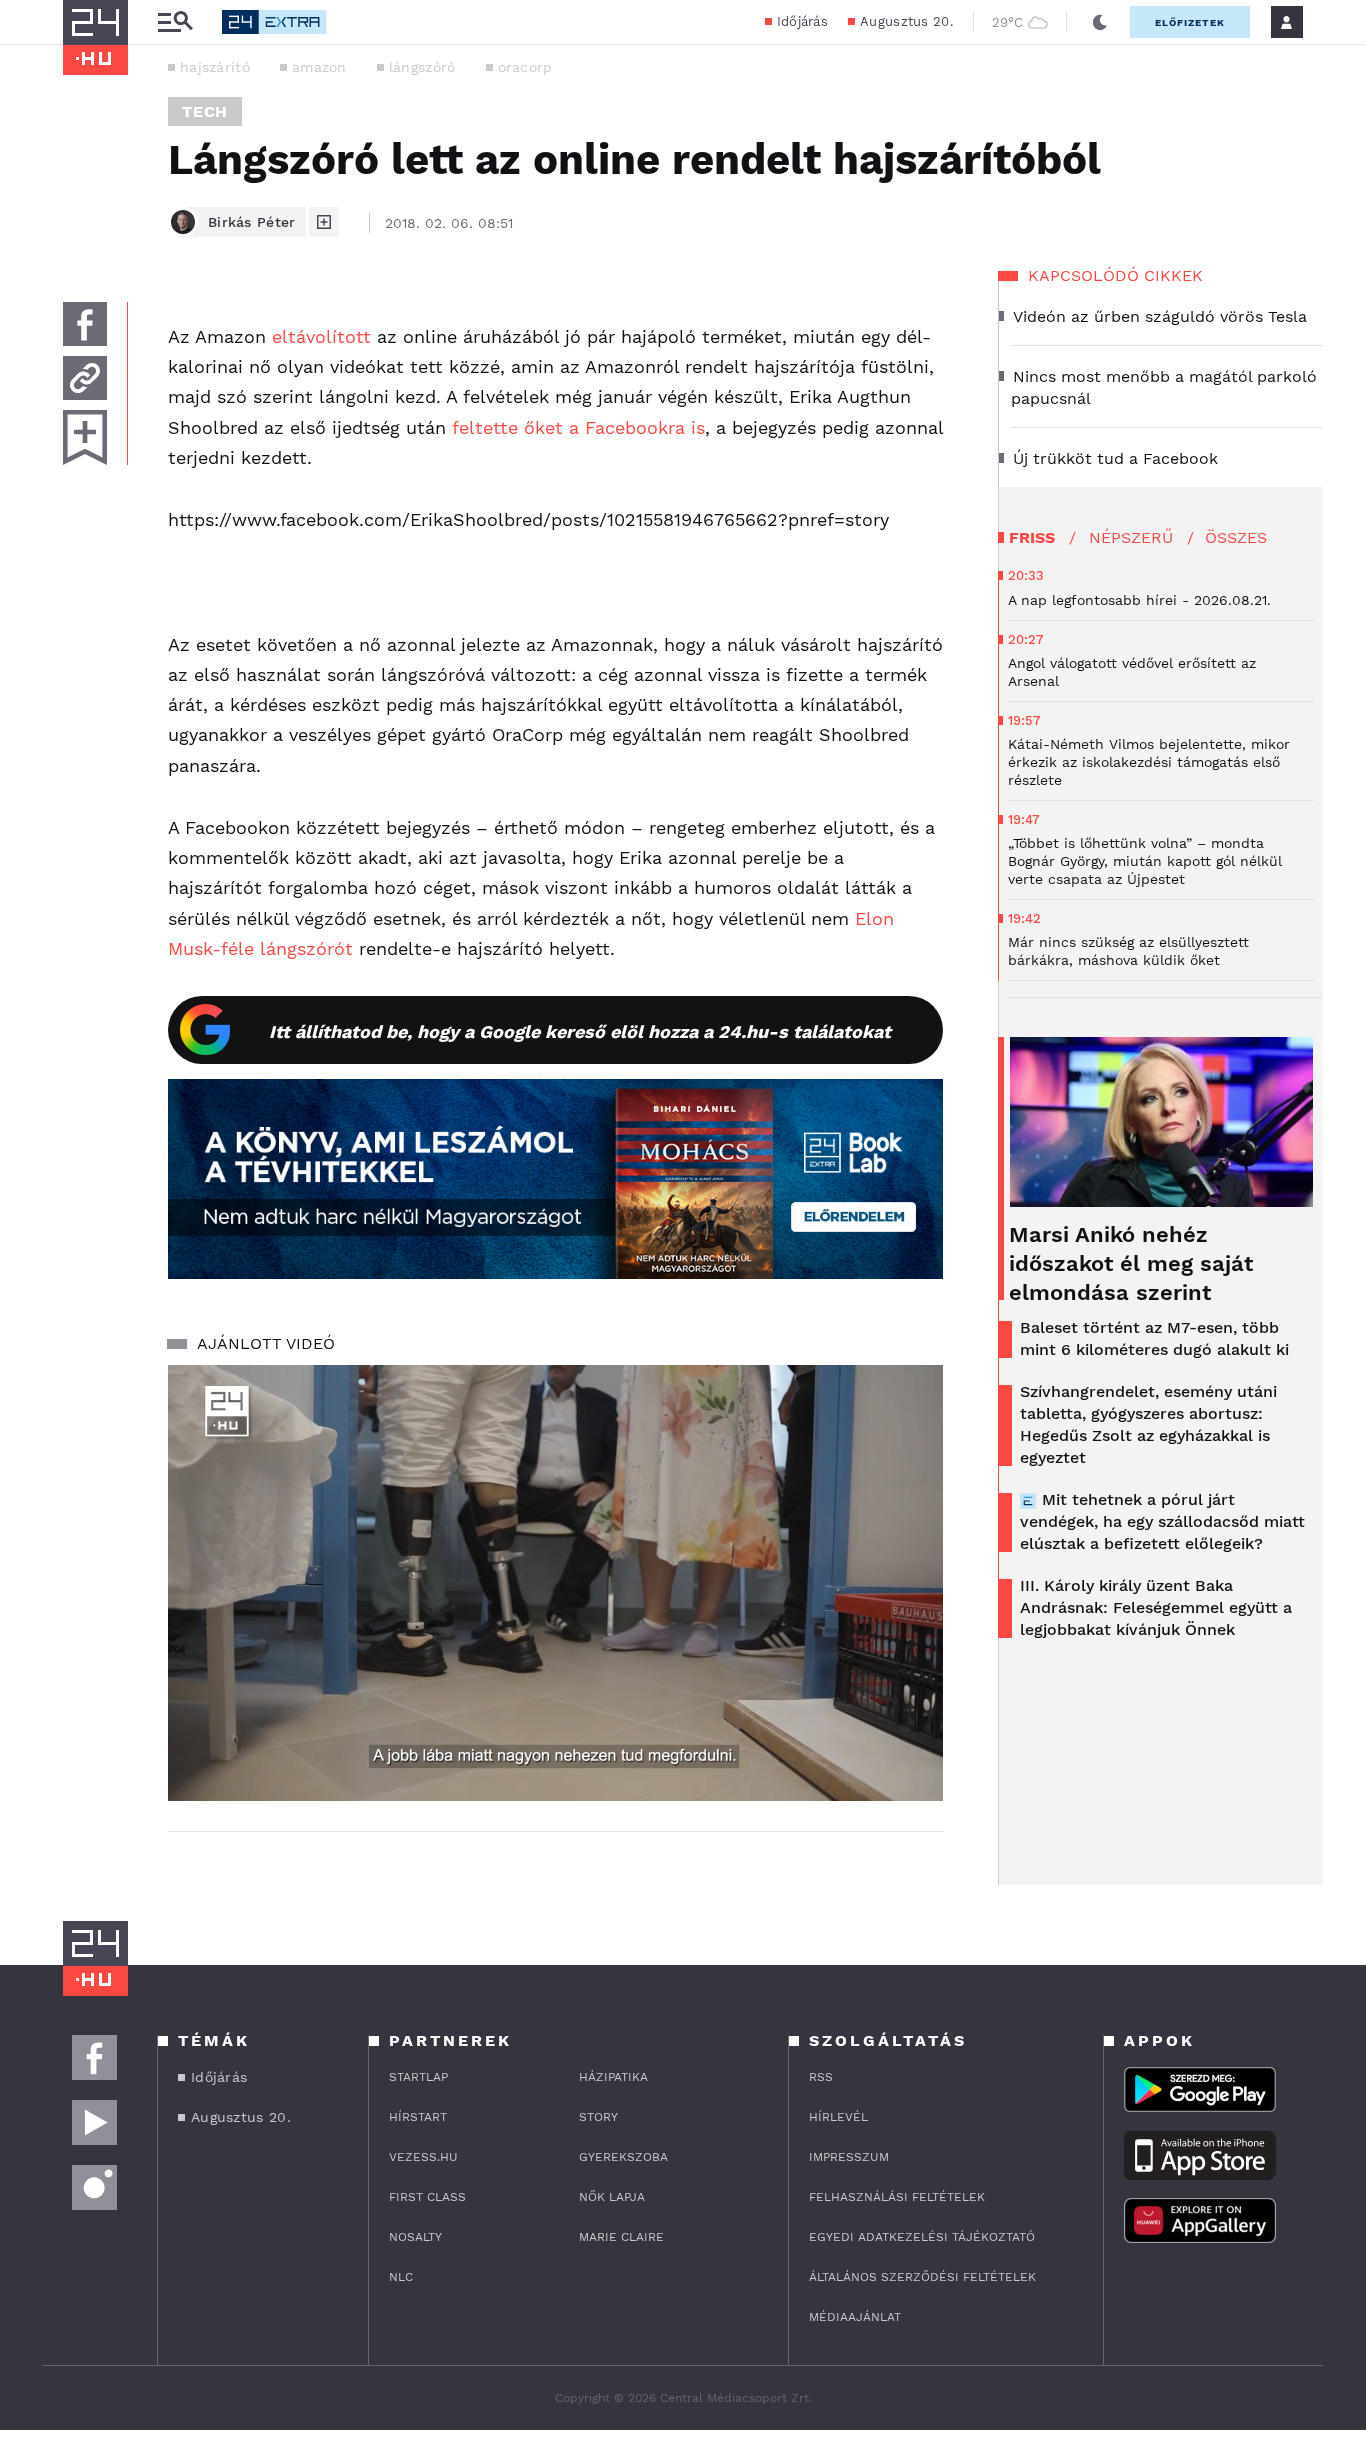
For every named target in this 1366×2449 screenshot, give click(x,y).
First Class (427, 2197)
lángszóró (422, 67)
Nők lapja (612, 2197)
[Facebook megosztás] (85, 324)
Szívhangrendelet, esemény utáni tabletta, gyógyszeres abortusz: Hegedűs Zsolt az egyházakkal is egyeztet (1148, 1424)
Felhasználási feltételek (897, 2197)
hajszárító (215, 67)
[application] (555, 1583)
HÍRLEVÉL (838, 2117)
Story (598, 2117)
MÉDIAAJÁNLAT (855, 2317)
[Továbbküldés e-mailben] (85, 378)
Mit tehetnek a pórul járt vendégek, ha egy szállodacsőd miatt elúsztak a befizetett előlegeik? (1162, 1521)
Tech (205, 111)
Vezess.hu (423, 2157)
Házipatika (613, 2077)
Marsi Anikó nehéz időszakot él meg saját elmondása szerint (1131, 1263)
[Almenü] (175, 22)
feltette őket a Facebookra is (578, 427)
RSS (821, 2077)
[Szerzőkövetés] (324, 222)
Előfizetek (1190, 22)
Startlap (418, 2077)
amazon (319, 67)
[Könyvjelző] (85, 437)
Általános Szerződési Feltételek (922, 2277)
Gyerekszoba (623, 2157)
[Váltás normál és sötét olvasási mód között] (1100, 22)
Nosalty (415, 2237)
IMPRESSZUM (849, 2157)
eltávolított (321, 336)
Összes (1236, 537)
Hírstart (418, 2117)
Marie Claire (621, 2237)
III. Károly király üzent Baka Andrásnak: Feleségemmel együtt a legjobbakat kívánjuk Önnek (1156, 1607)
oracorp (525, 67)
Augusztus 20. (906, 21)
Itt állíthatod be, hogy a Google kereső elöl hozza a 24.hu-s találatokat (580, 1031)
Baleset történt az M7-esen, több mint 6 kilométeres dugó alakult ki (1154, 1338)
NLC (401, 2277)
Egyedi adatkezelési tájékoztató (922, 2237)
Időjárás (802, 21)
